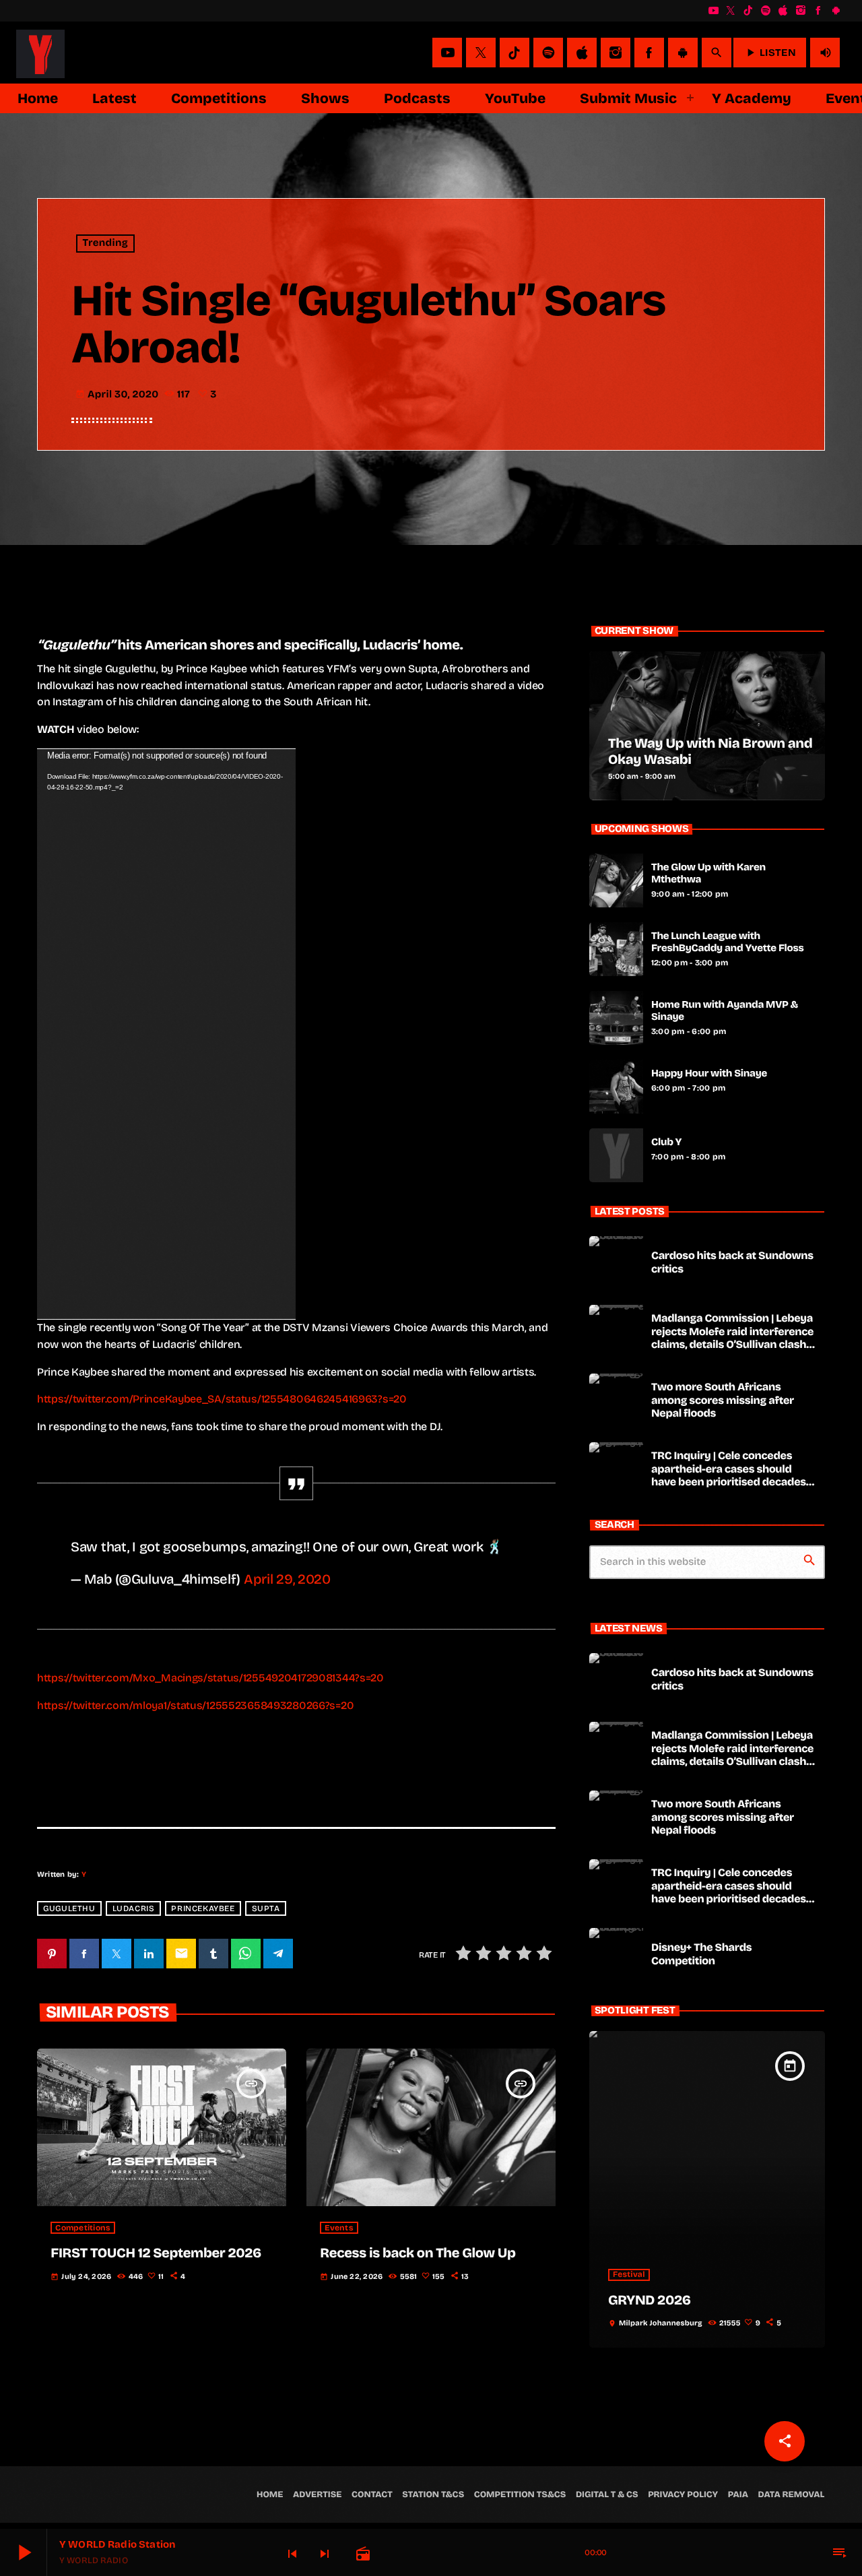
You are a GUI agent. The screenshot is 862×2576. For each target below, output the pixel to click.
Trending (106, 244)
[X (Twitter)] (731, 11)
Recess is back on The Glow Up (418, 2253)
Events (339, 2228)
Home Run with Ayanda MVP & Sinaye (725, 1011)
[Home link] (40, 53)
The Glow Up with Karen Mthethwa (708, 874)
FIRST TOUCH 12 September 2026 (156, 2253)
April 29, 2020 (287, 1579)
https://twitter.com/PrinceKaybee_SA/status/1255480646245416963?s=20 (222, 1399)
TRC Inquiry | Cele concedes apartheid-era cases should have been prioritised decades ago (729, 1476)
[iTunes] (783, 11)
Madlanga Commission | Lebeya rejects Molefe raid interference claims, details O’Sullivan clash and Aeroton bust (732, 1338)
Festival (629, 2275)
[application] (166, 1034)
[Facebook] (818, 11)
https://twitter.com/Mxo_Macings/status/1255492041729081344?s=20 (210, 1678)
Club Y (666, 1142)
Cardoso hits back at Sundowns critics (732, 1262)
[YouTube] (713, 11)
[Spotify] (766, 11)
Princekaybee (203, 1908)
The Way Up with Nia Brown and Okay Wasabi (710, 752)
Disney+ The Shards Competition (701, 1954)
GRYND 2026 (650, 2300)
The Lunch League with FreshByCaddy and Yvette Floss (728, 942)
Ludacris (134, 1908)
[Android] (836, 11)
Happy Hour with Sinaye (709, 1074)
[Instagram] (801, 11)
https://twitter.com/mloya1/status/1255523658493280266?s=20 (195, 1705)
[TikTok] (748, 11)
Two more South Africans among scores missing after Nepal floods (723, 1400)
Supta (266, 1908)
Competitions (83, 2228)
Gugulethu (69, 1908)
